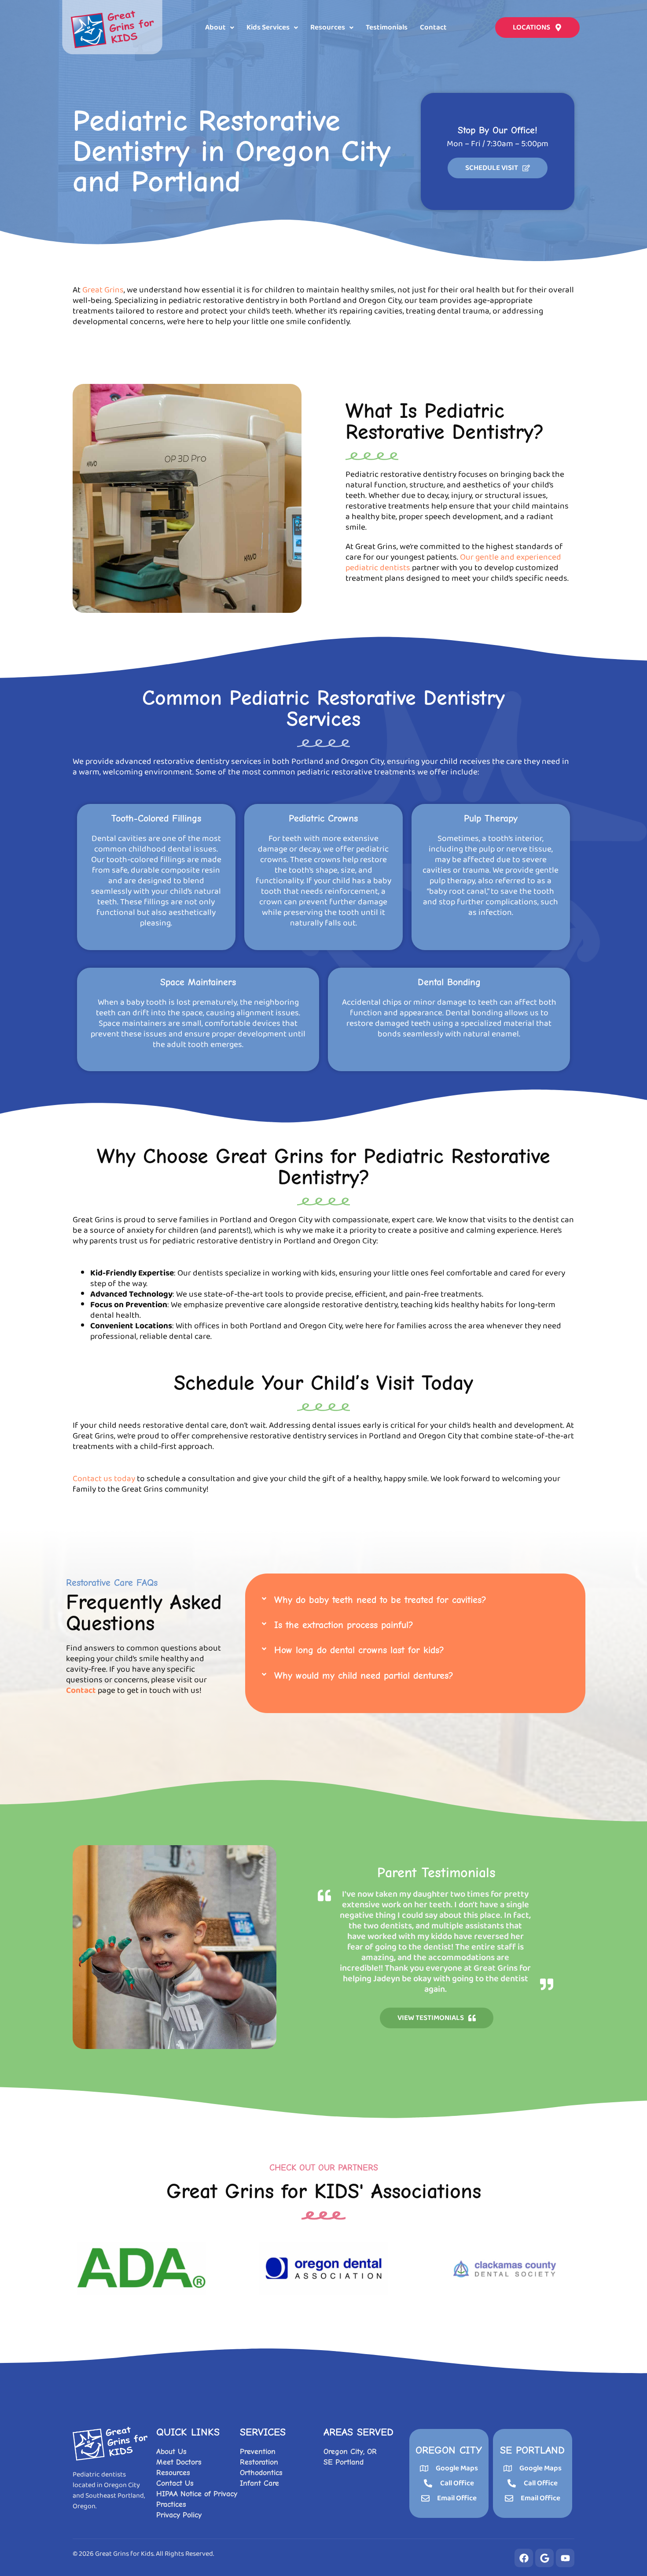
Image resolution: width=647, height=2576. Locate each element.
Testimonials (387, 28)
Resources (328, 28)
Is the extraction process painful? (344, 1625)
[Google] (544, 2558)
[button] (220, 28)
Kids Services (268, 28)
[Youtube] (565, 2558)
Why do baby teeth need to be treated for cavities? (380, 1600)
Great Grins (103, 290)
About (215, 28)
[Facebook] (524, 2558)
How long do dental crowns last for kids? (359, 1650)
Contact (433, 28)
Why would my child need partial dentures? (364, 1676)
